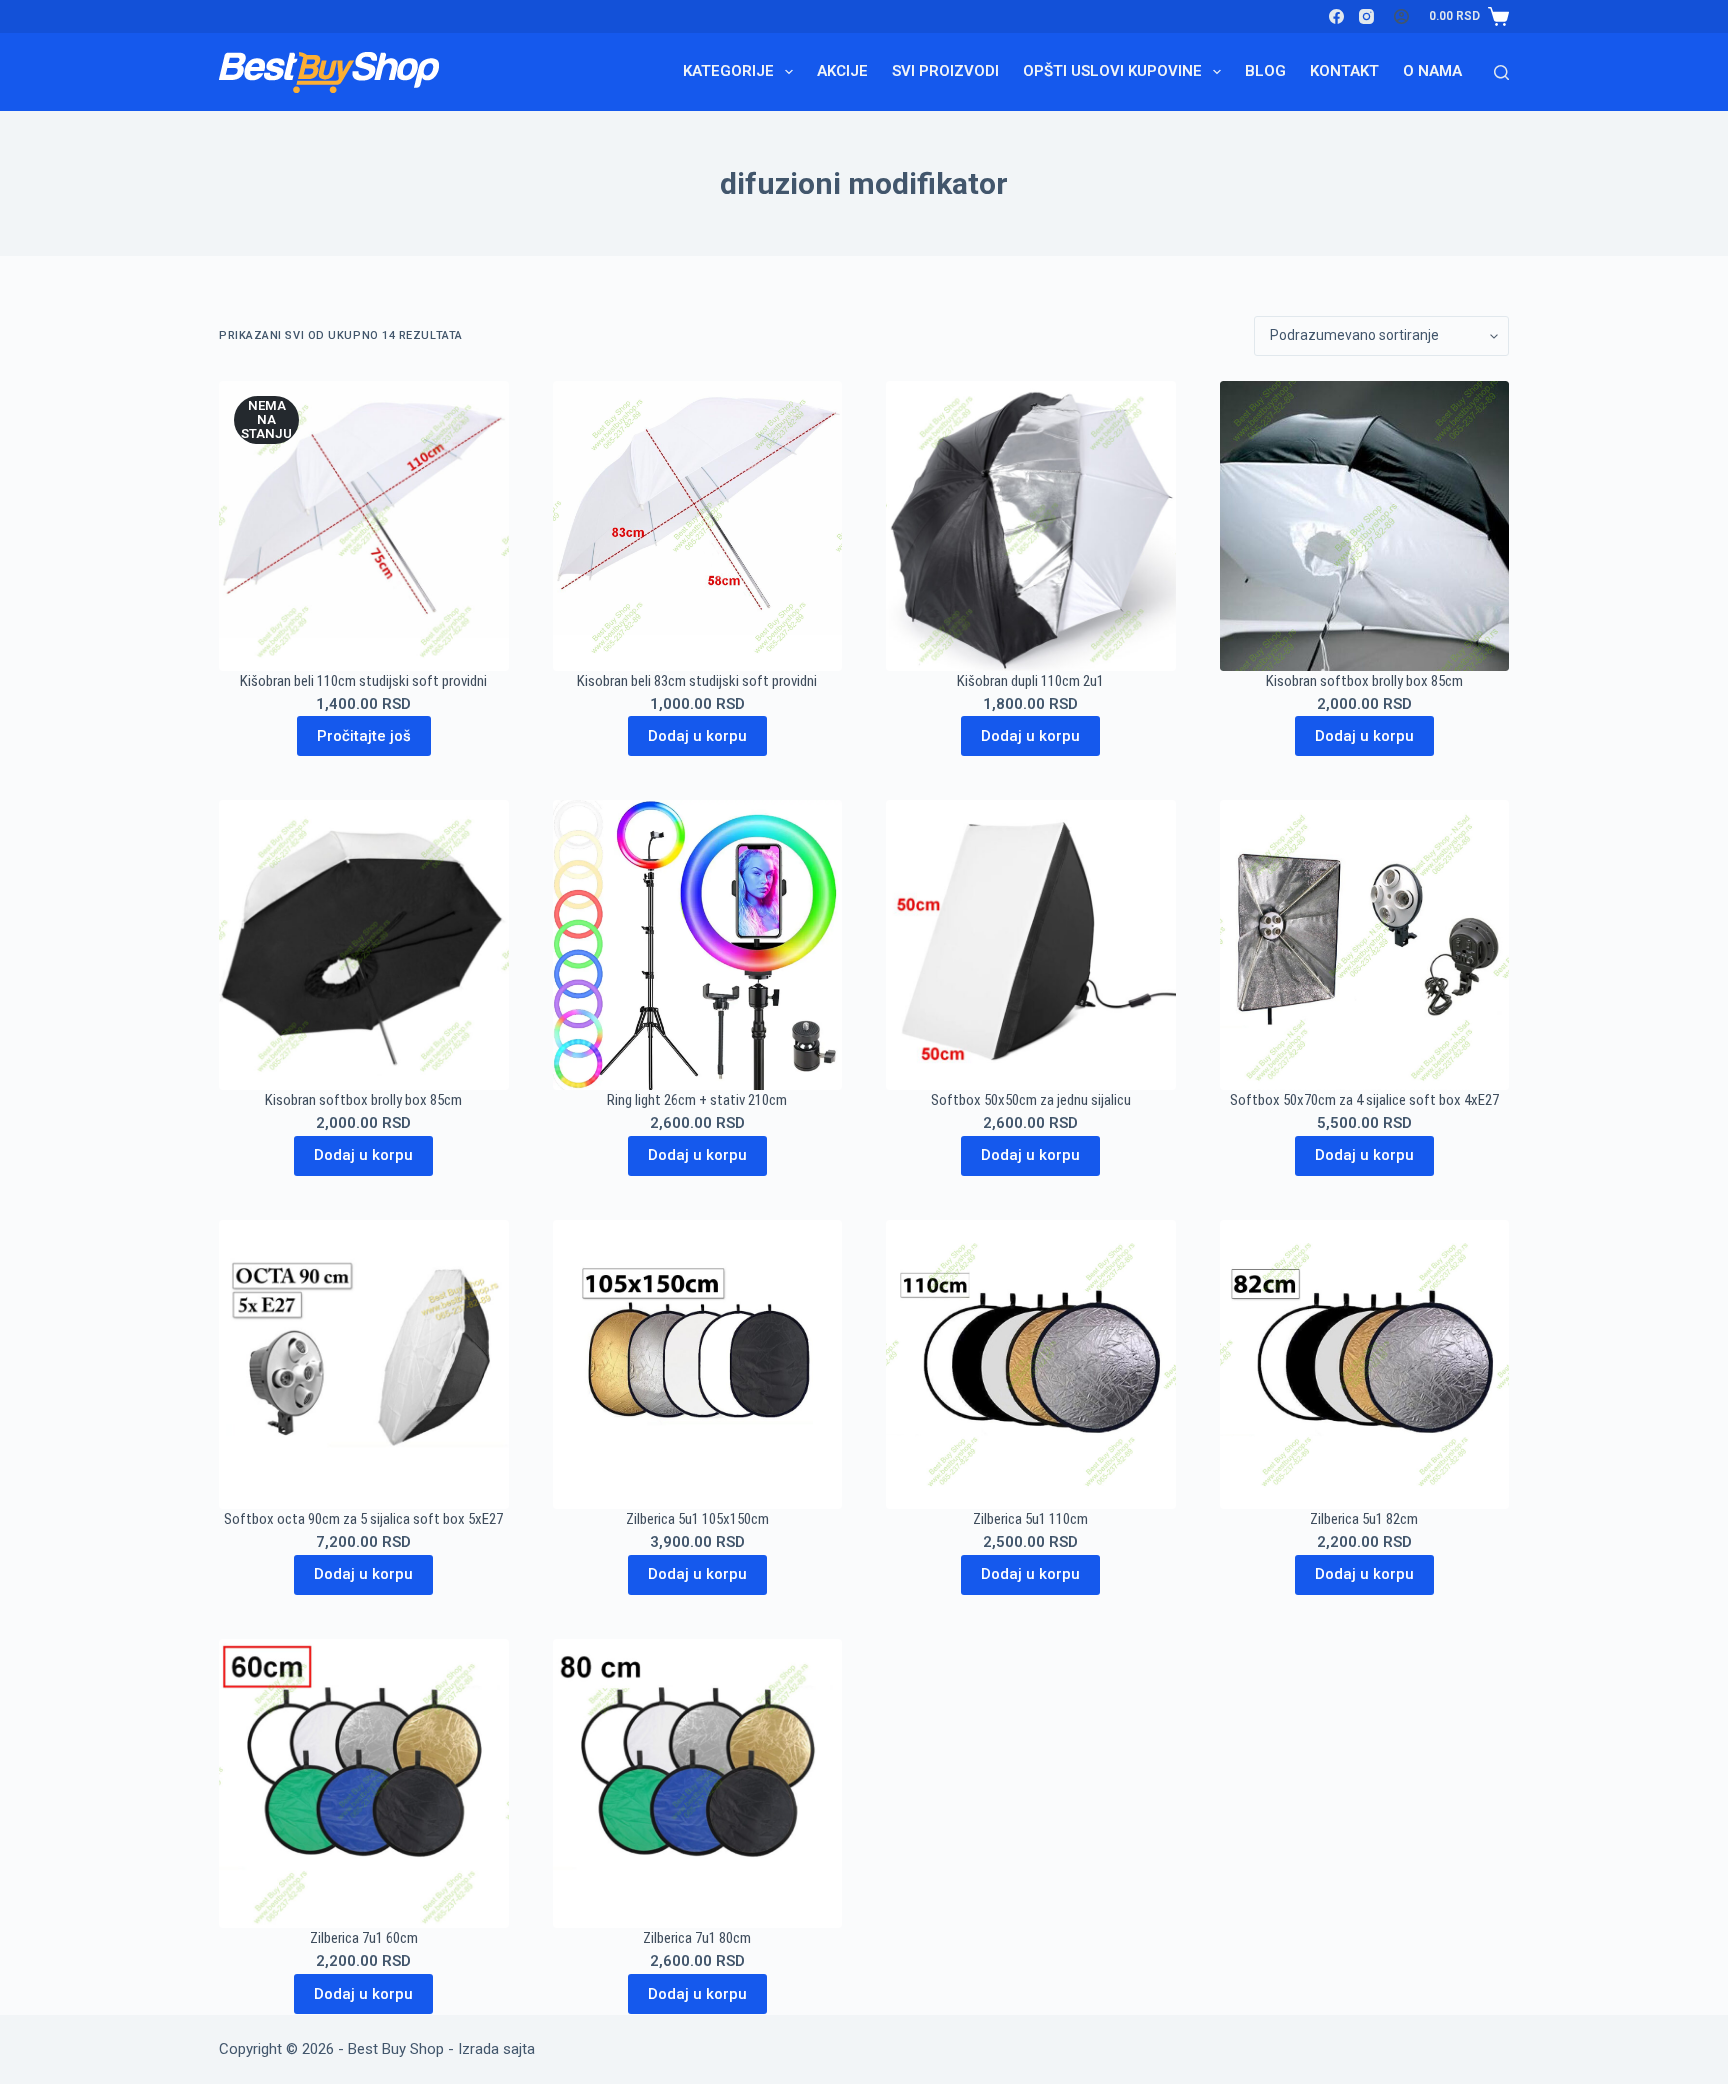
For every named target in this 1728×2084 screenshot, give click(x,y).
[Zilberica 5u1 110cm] (1031, 1365)
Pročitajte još (364, 736)
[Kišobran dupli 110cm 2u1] (1031, 526)
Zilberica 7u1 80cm (697, 1938)
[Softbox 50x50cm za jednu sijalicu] (1031, 945)
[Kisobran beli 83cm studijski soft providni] (698, 526)
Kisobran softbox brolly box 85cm (1364, 681)
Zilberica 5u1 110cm (1030, 1519)
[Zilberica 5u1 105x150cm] (698, 1365)
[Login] (1401, 16)
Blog (1265, 71)
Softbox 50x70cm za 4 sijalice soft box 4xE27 (1364, 1100)
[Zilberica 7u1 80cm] (698, 1784)
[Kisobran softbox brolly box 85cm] (1365, 526)
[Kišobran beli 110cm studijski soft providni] (364, 526)
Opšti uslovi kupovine (1112, 71)
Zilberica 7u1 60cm (364, 1938)
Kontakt (1344, 71)
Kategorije (728, 71)
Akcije (842, 71)
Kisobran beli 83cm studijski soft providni (697, 681)
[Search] (1501, 72)
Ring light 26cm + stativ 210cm (697, 1100)
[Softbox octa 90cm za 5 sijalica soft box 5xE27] (364, 1365)
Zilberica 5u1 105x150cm (697, 1519)
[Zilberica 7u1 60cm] (364, 1784)
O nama (1432, 71)
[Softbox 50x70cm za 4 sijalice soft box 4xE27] (1365, 945)
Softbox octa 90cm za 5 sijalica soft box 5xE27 (363, 1519)
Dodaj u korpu (697, 736)
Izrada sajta (496, 2049)
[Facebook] (1336, 16)
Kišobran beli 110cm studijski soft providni (363, 681)
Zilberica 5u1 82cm (1364, 1519)
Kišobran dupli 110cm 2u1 (1030, 681)
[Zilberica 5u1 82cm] (1365, 1365)
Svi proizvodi (945, 71)
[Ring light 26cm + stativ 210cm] (698, 945)
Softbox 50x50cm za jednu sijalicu (1031, 1100)
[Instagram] (1366, 16)
